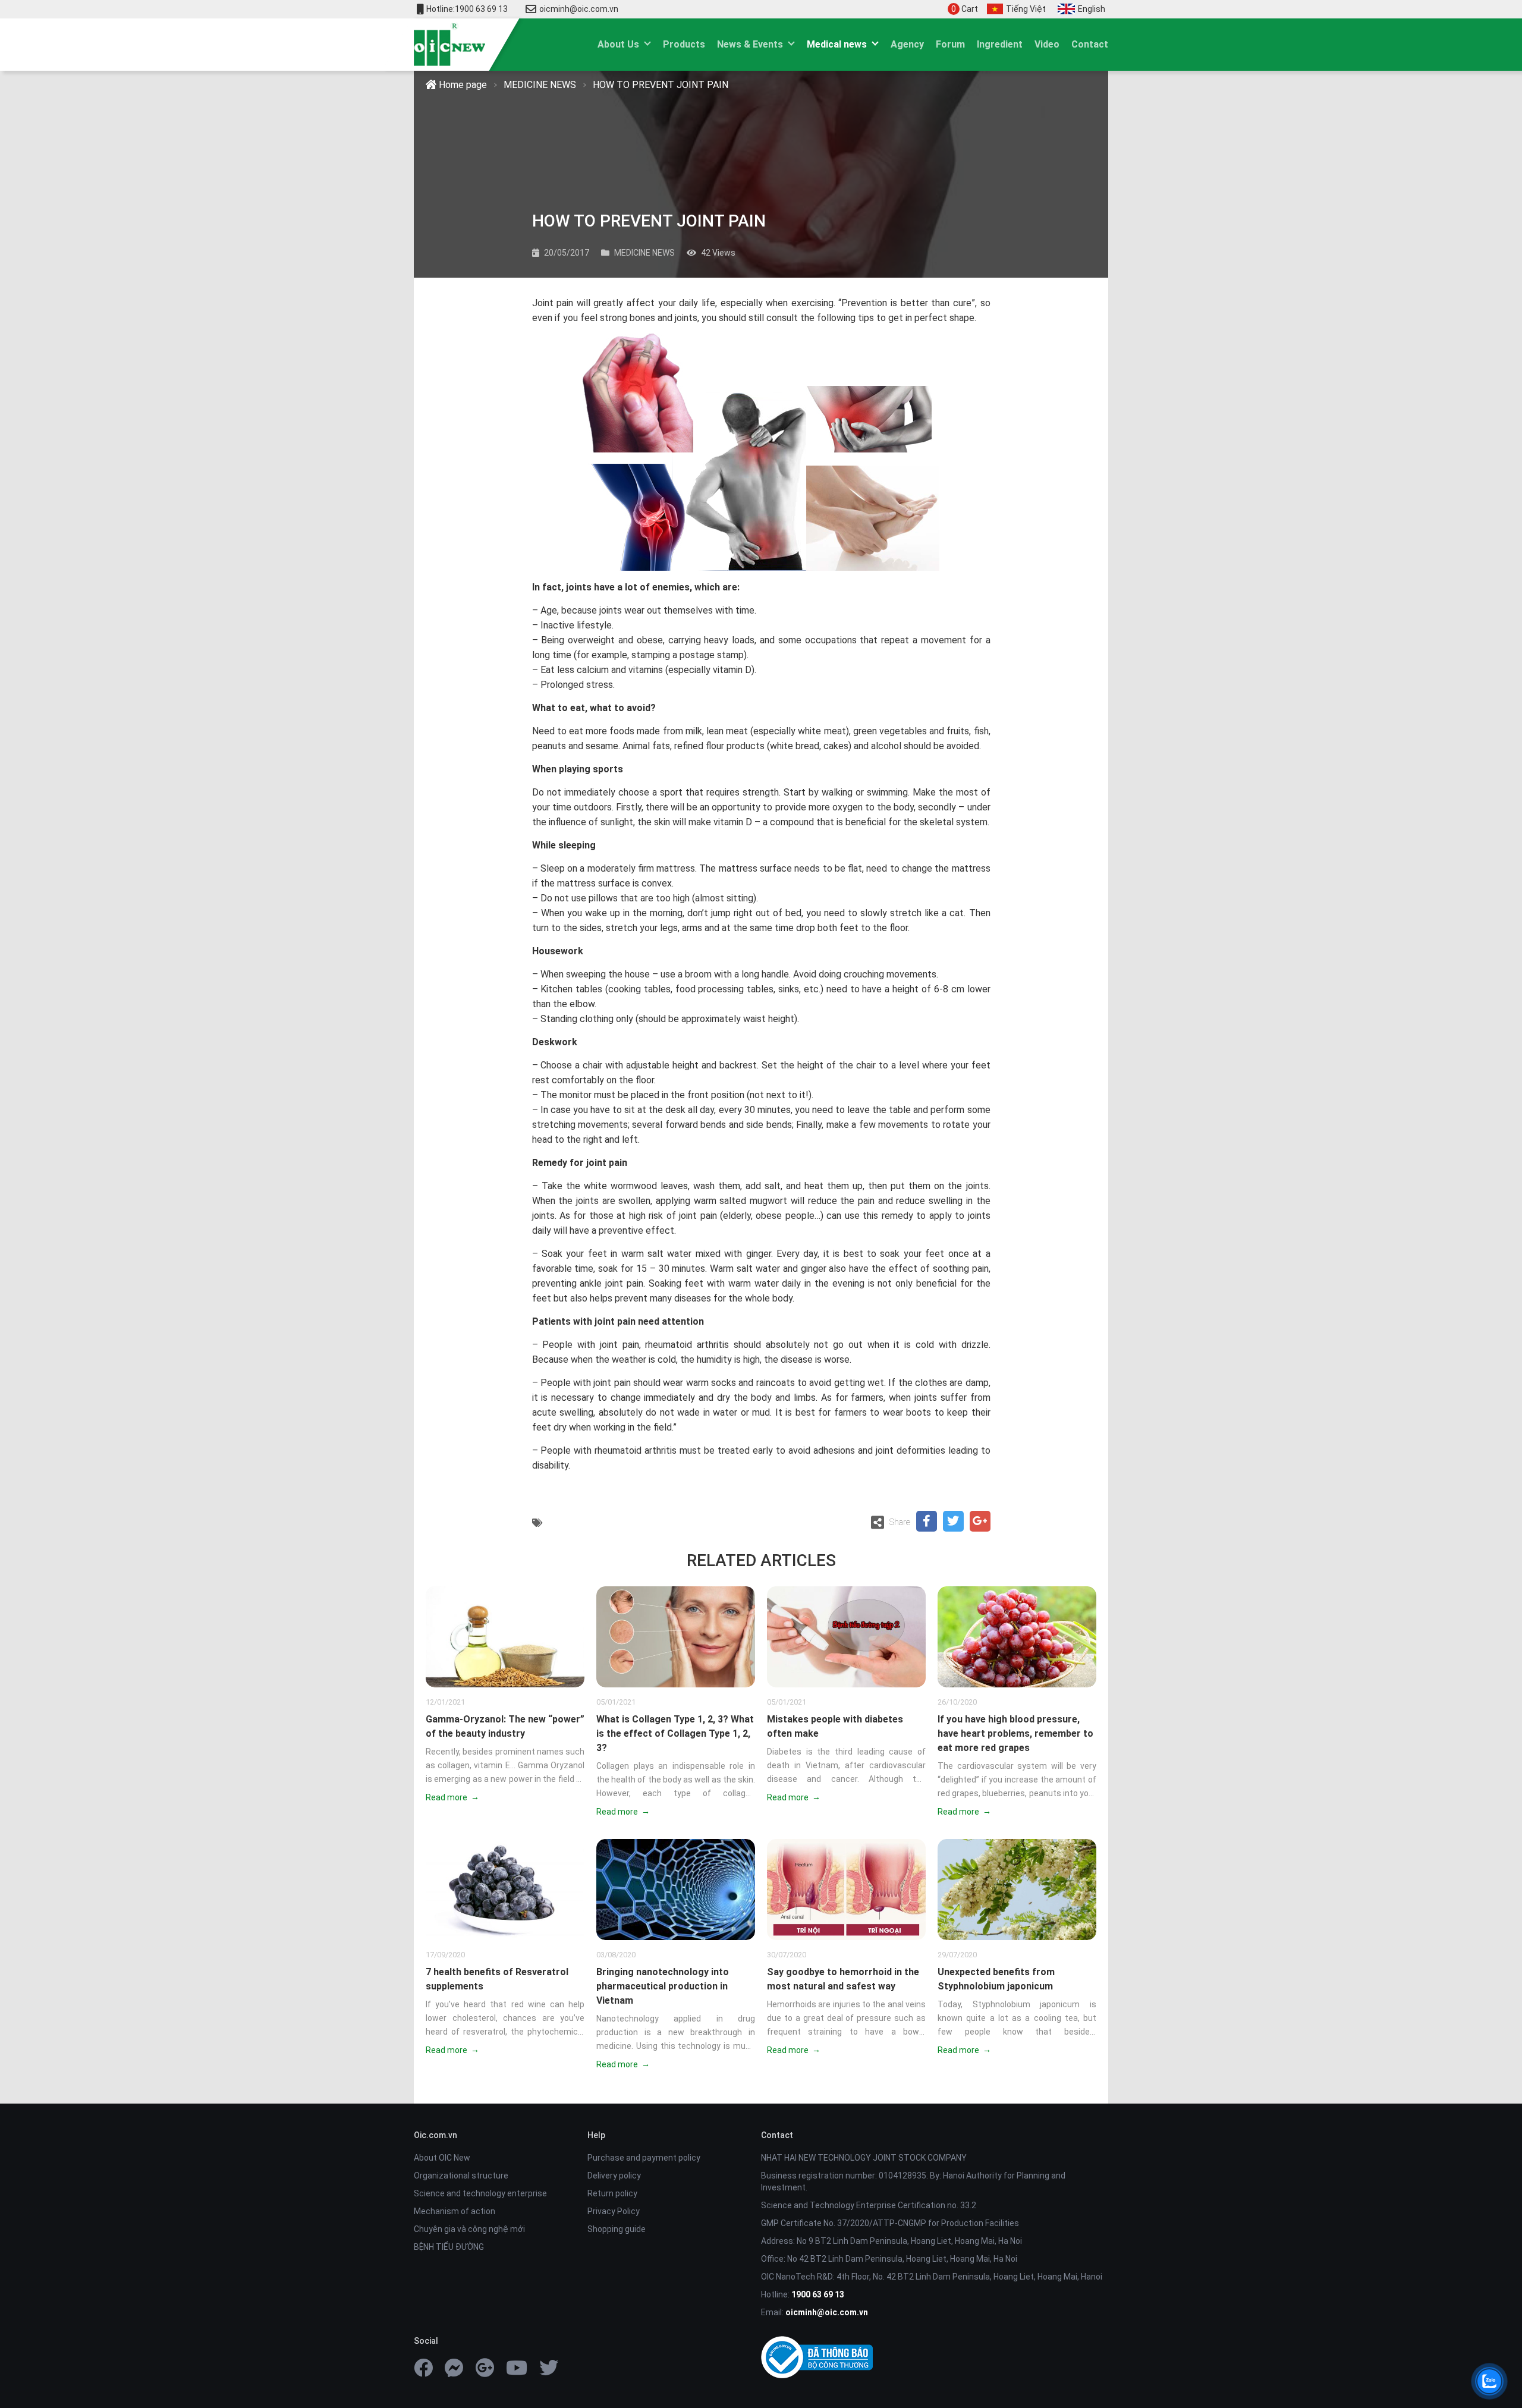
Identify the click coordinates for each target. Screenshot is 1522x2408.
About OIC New (442, 2158)
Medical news (837, 44)
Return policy (612, 2193)
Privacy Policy (614, 2211)
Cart (965, 9)
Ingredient (1000, 44)
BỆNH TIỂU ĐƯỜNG (449, 2247)
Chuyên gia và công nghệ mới (469, 2229)
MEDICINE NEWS (540, 85)
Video (1047, 44)
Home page (462, 85)
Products (684, 44)
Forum (950, 44)
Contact (1090, 44)
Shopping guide (617, 2229)
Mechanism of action (455, 2211)
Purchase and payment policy (644, 2158)
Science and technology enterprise (480, 2193)
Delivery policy (614, 2176)
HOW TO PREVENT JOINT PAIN (661, 85)
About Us (618, 44)
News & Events (750, 44)
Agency (907, 44)
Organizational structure (461, 2176)
